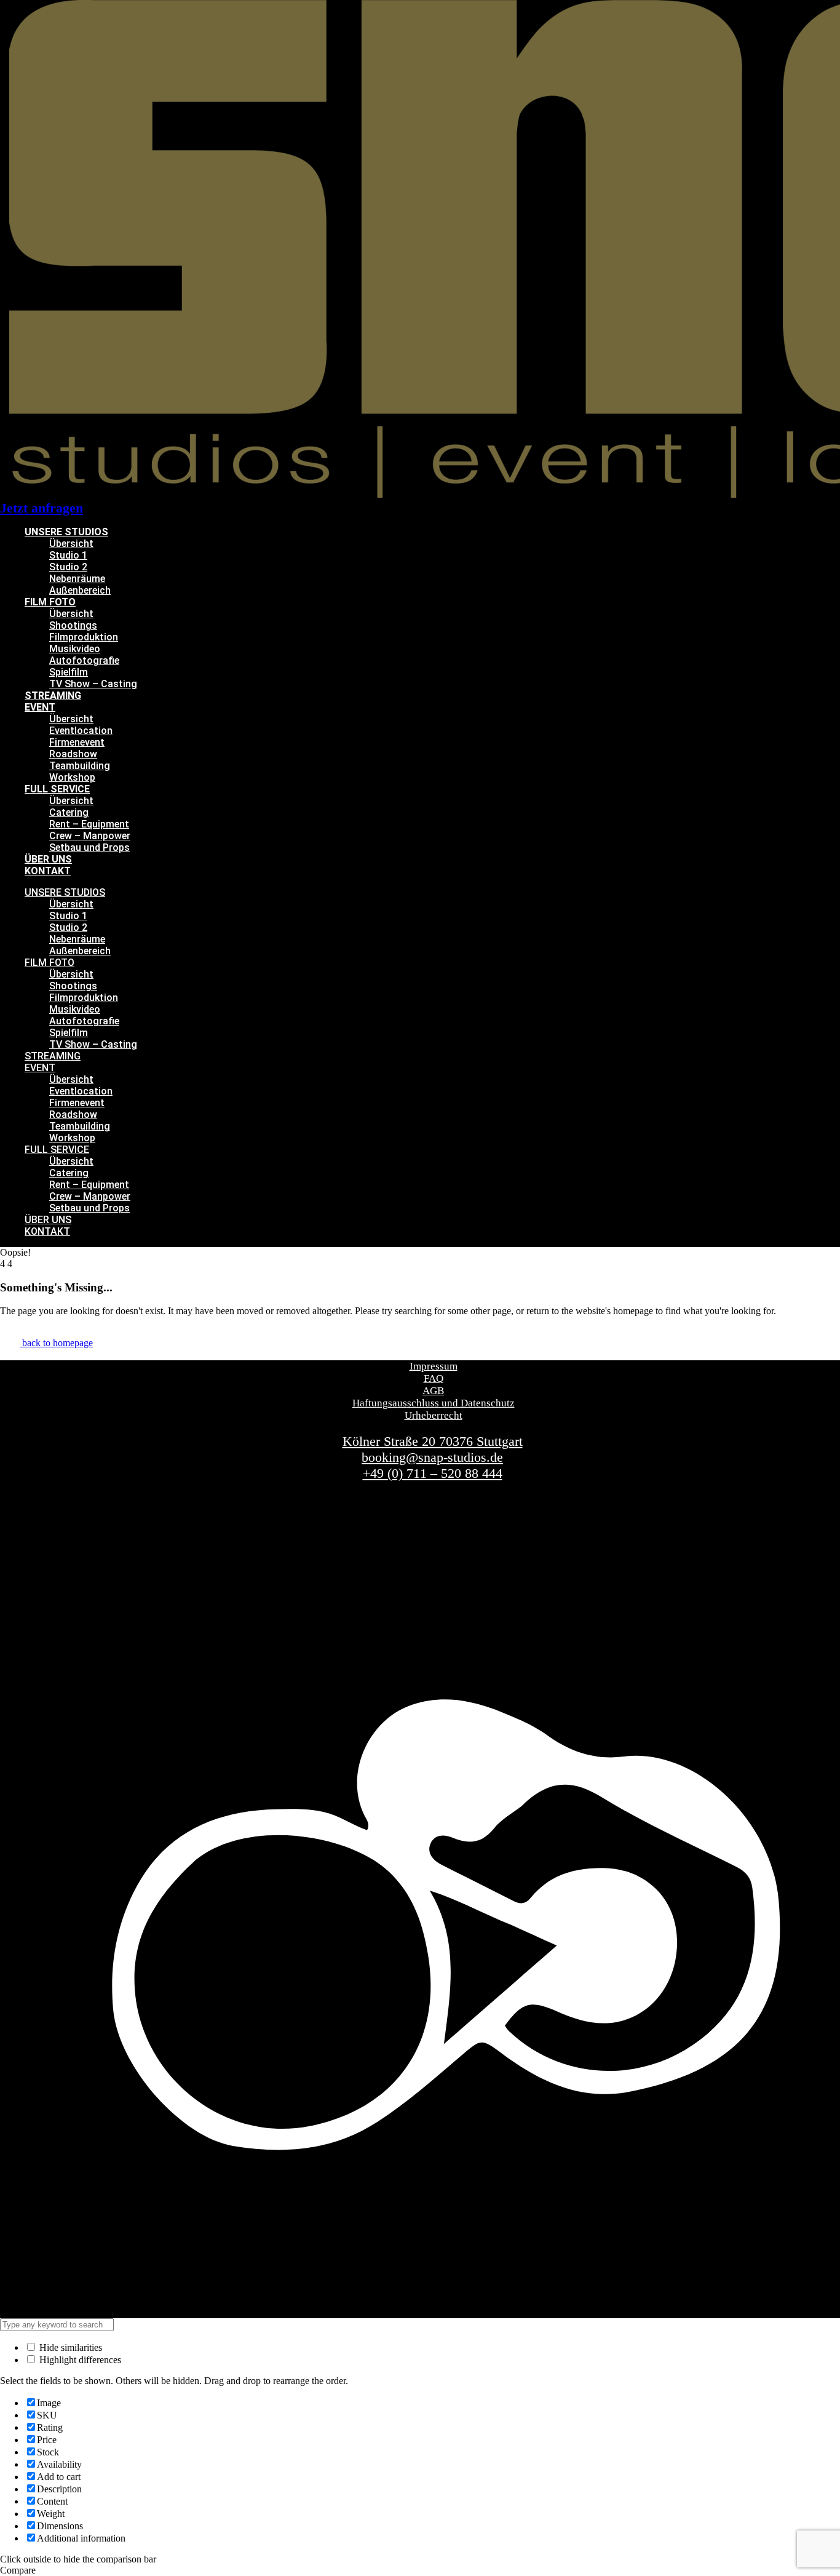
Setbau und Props (89, 847)
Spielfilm (69, 672)
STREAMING (53, 696)
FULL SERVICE (57, 789)
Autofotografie (84, 660)
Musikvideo (75, 649)
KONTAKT (48, 871)
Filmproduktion (84, 637)
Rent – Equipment (89, 824)
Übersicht (71, 544)
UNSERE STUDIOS (66, 532)
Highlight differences (79, 2360)
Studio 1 (68, 555)
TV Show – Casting (93, 684)
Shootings (73, 625)
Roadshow (73, 754)
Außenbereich (80, 590)
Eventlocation (81, 731)
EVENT (40, 707)
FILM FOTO (50, 602)
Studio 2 (68, 567)
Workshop (72, 777)
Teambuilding (80, 766)
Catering (69, 812)
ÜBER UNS (48, 859)
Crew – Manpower (90, 836)
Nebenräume (77, 579)
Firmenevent (77, 742)
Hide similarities (69, 2347)
